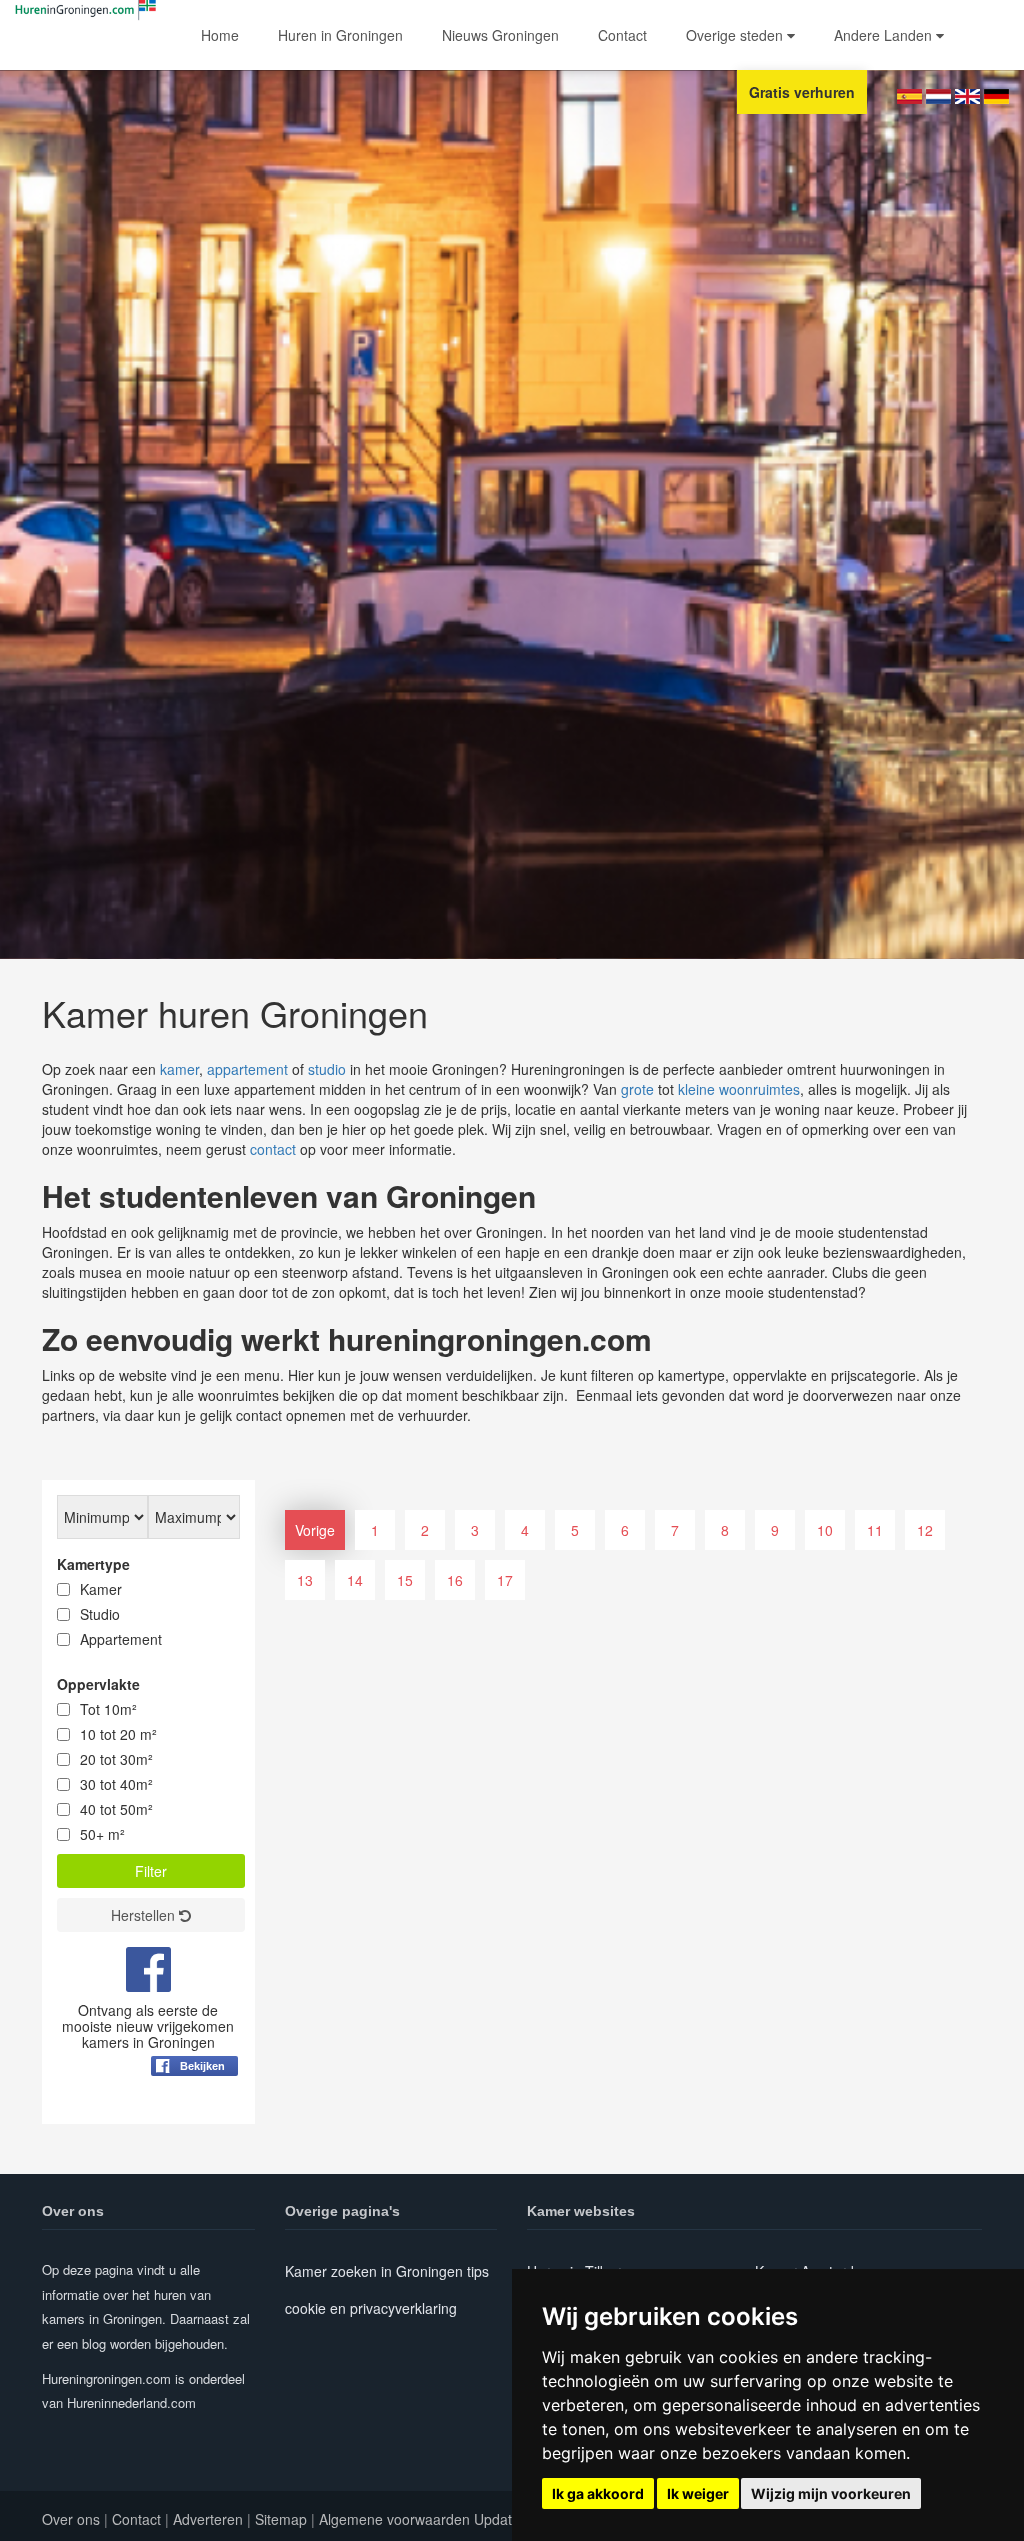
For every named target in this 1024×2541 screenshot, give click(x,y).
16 (455, 1580)
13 (305, 1580)
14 (355, 1580)
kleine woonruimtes (739, 1089)
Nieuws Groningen (500, 35)
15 (405, 1580)
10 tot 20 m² (118, 1734)
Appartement (121, 1639)
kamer (179, 1069)
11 (875, 1530)
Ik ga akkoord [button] (598, 2493)
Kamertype (93, 1564)
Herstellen (145, 1915)
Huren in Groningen (340, 35)
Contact (622, 35)
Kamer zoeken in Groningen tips (387, 2271)
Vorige (315, 1530)
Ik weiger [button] (698, 2493)
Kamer (101, 1589)
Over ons (71, 2519)
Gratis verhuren (802, 92)
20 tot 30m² (116, 1759)
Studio (100, 1614)
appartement (247, 1069)
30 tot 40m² (116, 1784)
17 (505, 1580)
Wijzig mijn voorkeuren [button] (831, 2493)
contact (273, 1149)
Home (220, 35)
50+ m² (102, 1834)
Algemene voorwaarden (394, 2519)
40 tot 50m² (116, 1809)
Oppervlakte (98, 1684)
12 (925, 1530)
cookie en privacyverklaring (371, 2308)
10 (825, 1530)
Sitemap (281, 2519)
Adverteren (208, 2519)
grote (637, 1089)
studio (327, 1069)
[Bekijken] (194, 2115)
